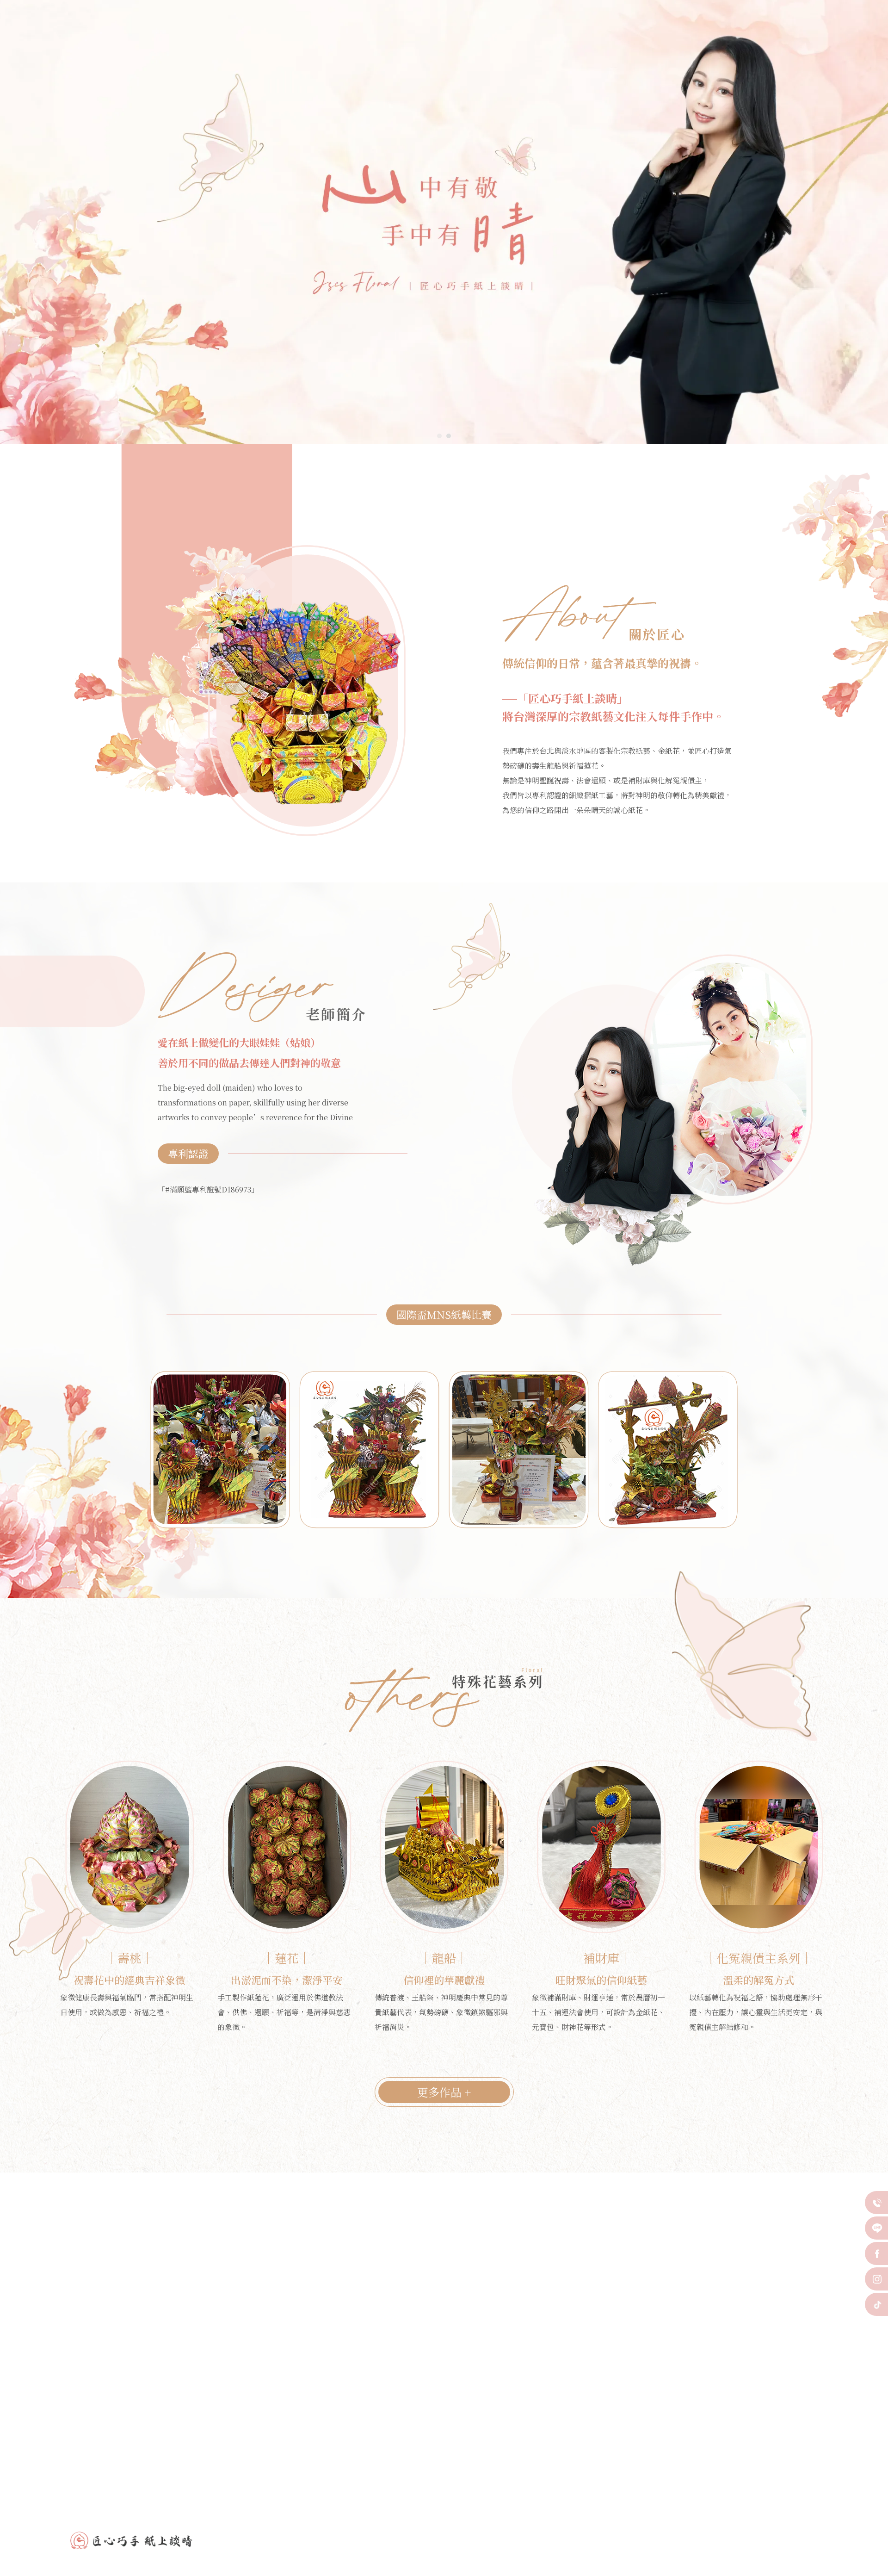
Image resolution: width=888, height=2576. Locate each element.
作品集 (670, 36)
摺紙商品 (567, 36)
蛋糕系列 (514, 36)
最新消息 (620, 36)
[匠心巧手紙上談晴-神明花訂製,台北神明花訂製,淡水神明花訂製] (148, 30)
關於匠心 (469, 36)
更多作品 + (444, 2092)
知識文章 (719, 36)
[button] (439, 436)
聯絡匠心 (765, 36)
